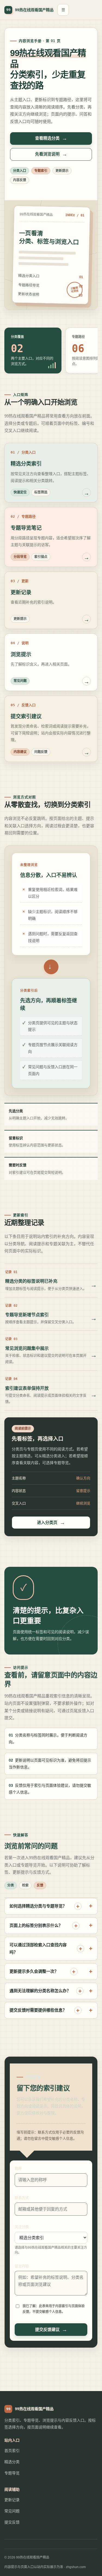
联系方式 (22, 2198)
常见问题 (12, 2511)
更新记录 (12, 2500)
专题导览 (12, 2473)
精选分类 (12, 2462)
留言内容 (22, 2266)
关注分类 (22, 2227)
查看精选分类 (47, 138)
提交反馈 (12, 2522)
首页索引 (12, 2451)
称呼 (18, 2169)
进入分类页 (47, 1522)
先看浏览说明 (47, 154)
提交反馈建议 (47, 2329)
